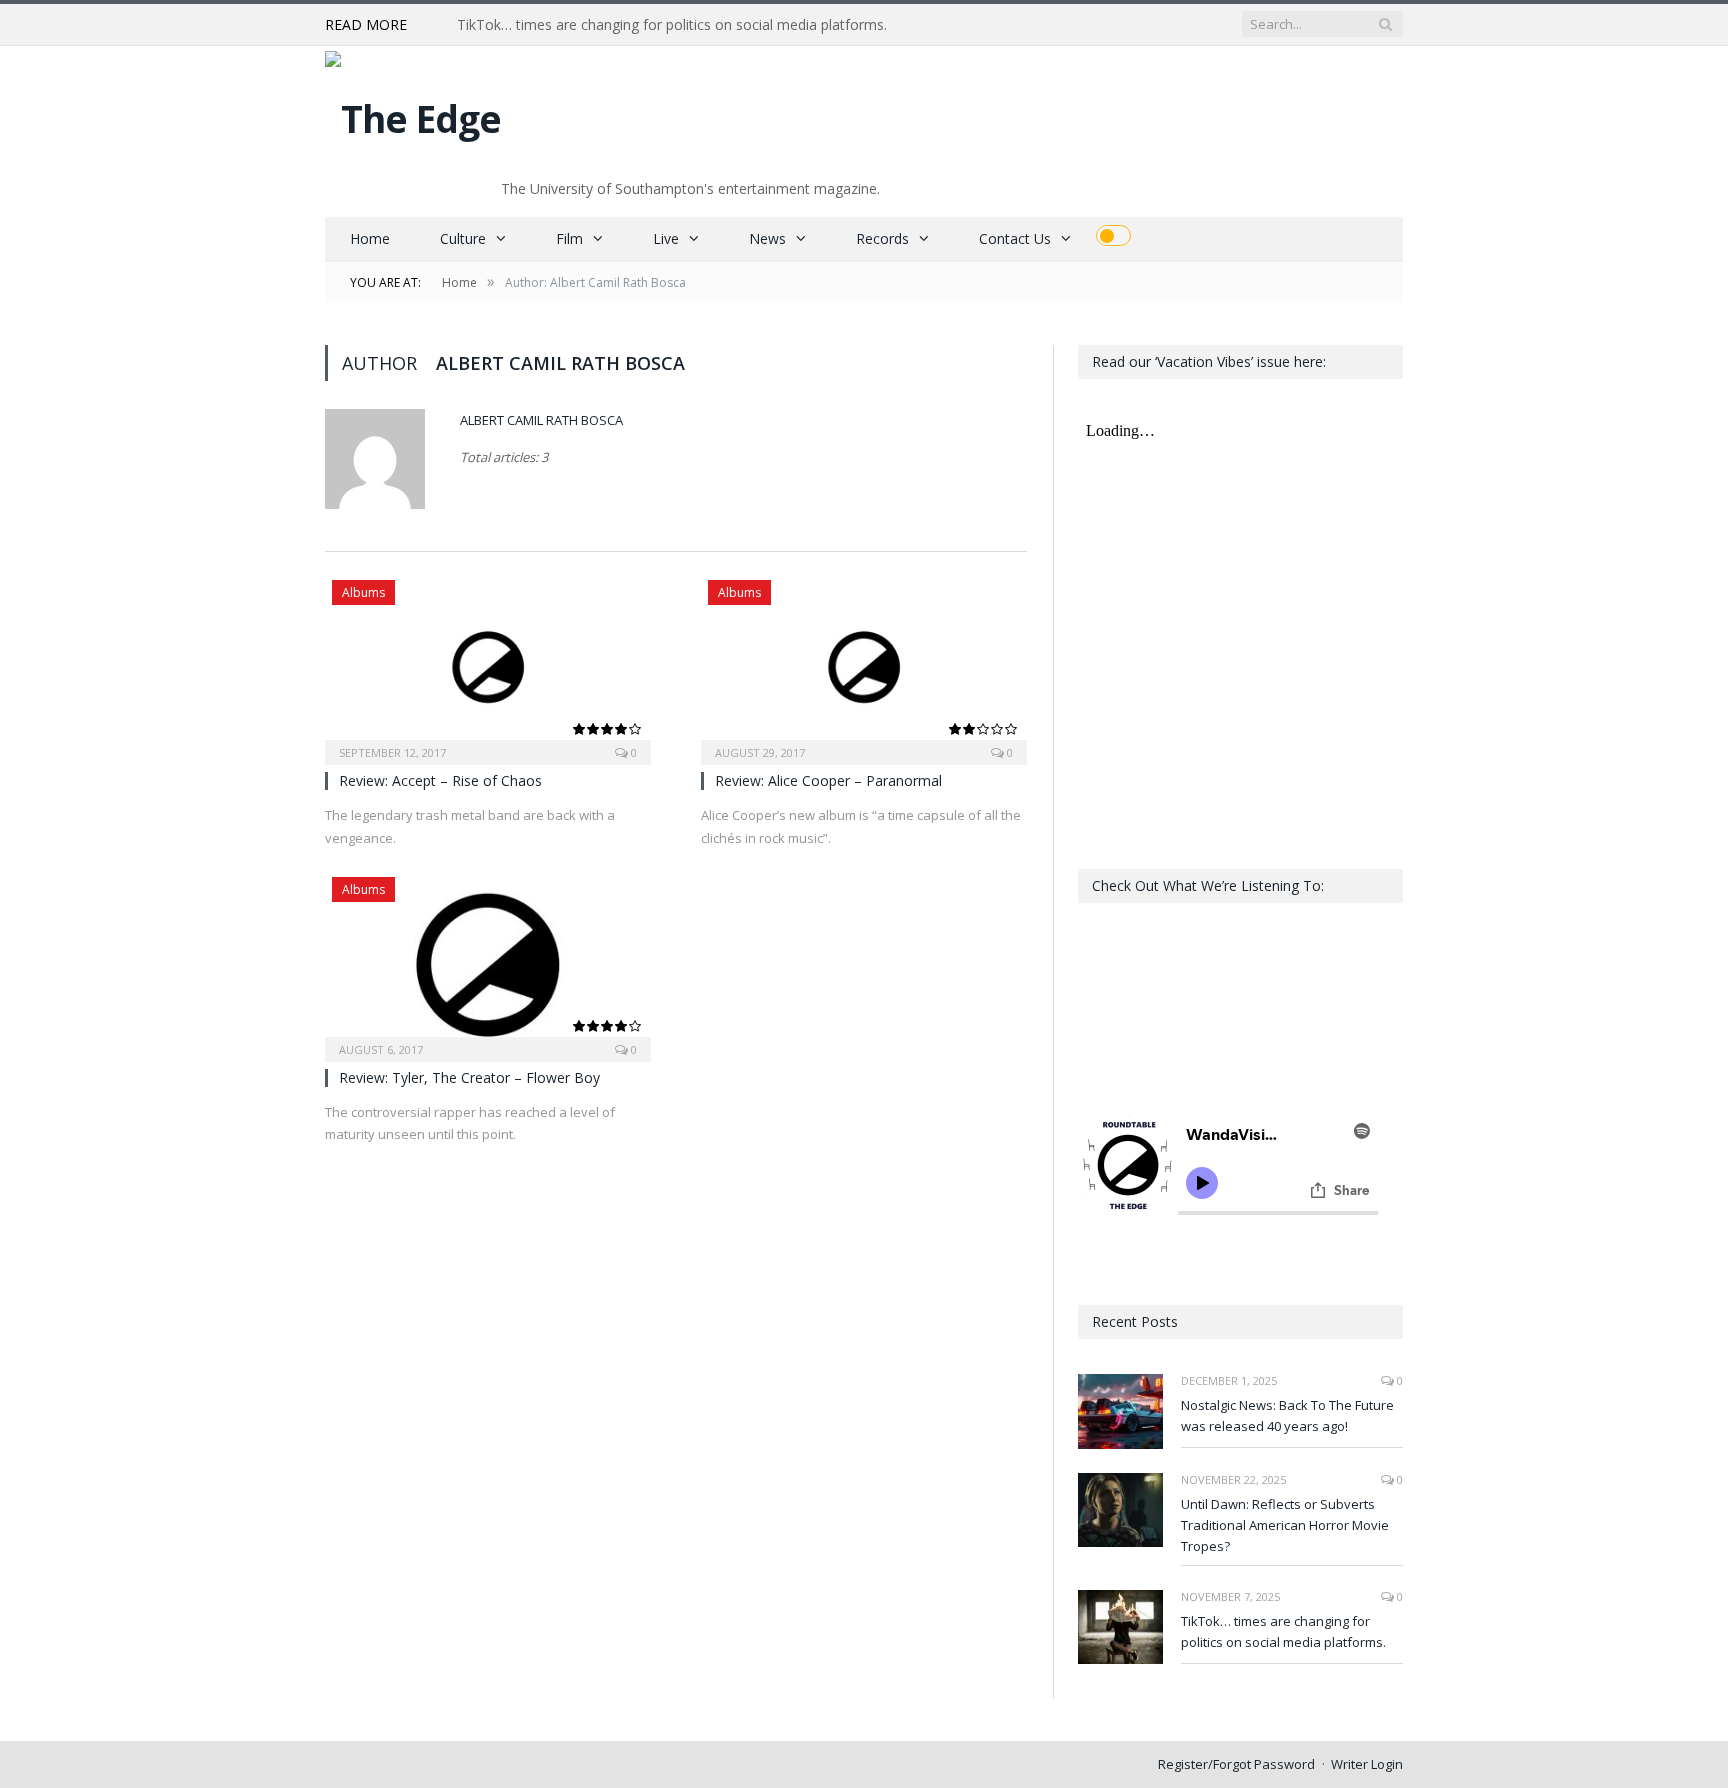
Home (370, 238)
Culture (463, 238)
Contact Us (1015, 238)
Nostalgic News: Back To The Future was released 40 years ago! (1287, 1415)
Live (666, 238)
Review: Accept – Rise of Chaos (440, 780)
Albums (363, 592)
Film (569, 238)
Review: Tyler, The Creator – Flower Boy (469, 1077)
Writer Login (1367, 1764)
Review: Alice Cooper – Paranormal (828, 780)
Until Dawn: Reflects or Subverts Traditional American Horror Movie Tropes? (1285, 1525)
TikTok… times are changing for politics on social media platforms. (672, 25)
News (767, 238)
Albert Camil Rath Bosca (541, 420)
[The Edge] (413, 113)
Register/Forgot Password (1236, 1764)
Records (882, 238)
